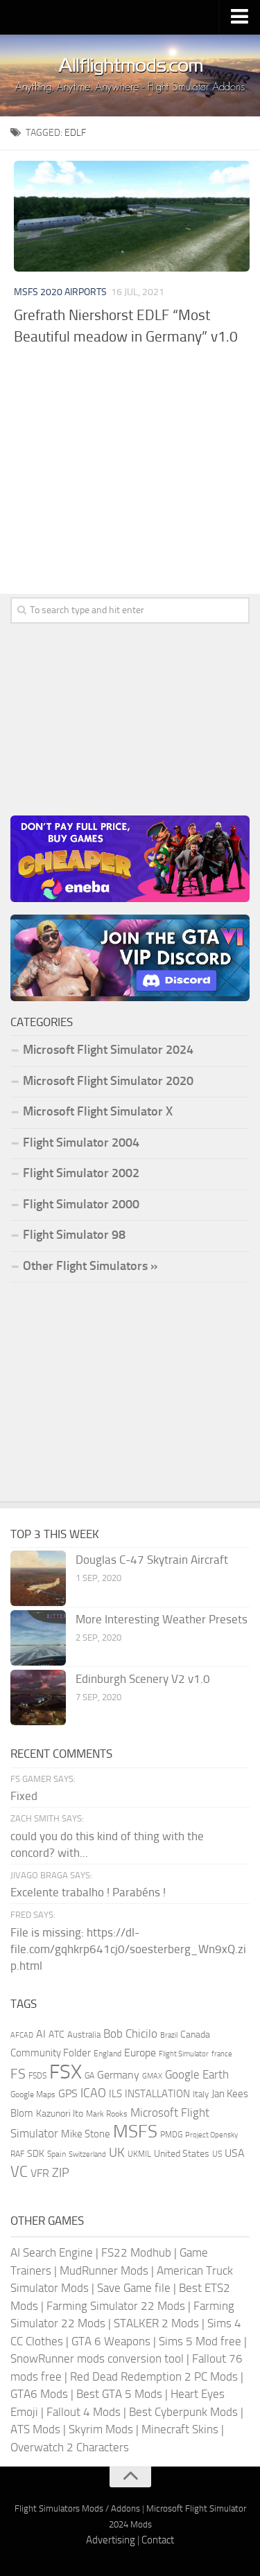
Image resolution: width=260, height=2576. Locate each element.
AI (41, 2034)
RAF (17, 2154)
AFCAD (22, 2035)
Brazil (169, 2035)
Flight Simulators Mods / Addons (77, 2508)
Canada (195, 2035)
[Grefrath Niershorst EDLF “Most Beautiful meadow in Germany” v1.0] (132, 216)
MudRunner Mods (104, 2270)
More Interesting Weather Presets (162, 1619)
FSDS (37, 2076)
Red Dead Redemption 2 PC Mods (154, 2376)
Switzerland (87, 2154)
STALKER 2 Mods (156, 2323)
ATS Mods (35, 2429)
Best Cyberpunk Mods (183, 2412)
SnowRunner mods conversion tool (97, 2358)
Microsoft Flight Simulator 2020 (108, 1081)
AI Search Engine (52, 2252)
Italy (201, 2094)
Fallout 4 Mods (84, 2412)
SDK (36, 2154)
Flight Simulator (184, 2054)
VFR (40, 2173)
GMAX (152, 2076)
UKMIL (139, 2154)
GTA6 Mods (39, 2394)
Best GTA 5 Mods (119, 2394)
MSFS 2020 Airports (60, 292)
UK (117, 2153)
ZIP (61, 2173)
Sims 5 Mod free (200, 2341)
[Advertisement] (130, 483)
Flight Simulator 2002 (81, 1173)
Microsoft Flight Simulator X (98, 1111)
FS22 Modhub (136, 2252)
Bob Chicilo (130, 2034)
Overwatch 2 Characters (70, 2447)
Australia (84, 2035)
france (222, 2054)
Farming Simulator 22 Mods (116, 2306)
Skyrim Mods (101, 2429)
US (217, 2154)
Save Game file (134, 2288)
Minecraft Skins (180, 2429)
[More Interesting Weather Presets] (38, 1638)
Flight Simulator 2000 (81, 1204)
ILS (115, 2094)
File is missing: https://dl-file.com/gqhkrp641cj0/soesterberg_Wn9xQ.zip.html (128, 1949)
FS (18, 2074)
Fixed (24, 1796)
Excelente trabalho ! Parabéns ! (88, 1892)
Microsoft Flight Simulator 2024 (108, 1050)
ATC (57, 2035)
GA (89, 2076)
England (107, 2054)
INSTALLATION (157, 2094)
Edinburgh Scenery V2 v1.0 (143, 1679)
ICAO (93, 2093)
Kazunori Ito (60, 2114)
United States (182, 2154)
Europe (140, 2053)
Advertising (111, 2540)
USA (235, 2153)
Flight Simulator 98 (74, 1235)
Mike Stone (86, 2134)
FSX (66, 2072)
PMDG (171, 2135)
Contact (158, 2540)
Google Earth (197, 2075)
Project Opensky (211, 2135)
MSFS (135, 2132)
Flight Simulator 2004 (81, 1143)
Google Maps (33, 2094)
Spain (57, 2154)
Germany (118, 2075)
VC (19, 2172)
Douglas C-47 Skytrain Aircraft (152, 1560)
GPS (68, 2093)
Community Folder (51, 2053)
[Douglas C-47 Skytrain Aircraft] (38, 1578)
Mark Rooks (107, 2114)
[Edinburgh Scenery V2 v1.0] (38, 1697)
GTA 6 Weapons (111, 2341)
